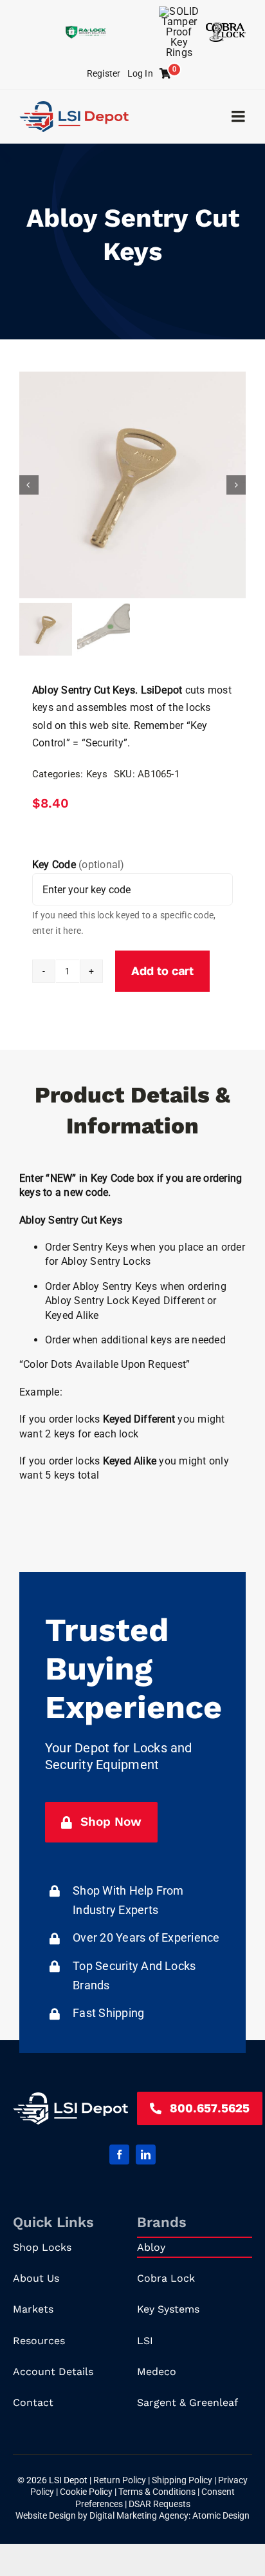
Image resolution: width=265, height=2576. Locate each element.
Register (104, 73)
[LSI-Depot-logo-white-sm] (70, 2097)
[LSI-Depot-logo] (74, 106)
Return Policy (121, 2480)
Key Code (78, 865)
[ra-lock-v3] (86, 31)
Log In (140, 73)
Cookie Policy (87, 2492)
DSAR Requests (160, 2504)
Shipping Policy (183, 2480)
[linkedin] (146, 2155)
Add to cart (162, 971)
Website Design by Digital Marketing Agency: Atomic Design (132, 2515)
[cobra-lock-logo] (226, 27)
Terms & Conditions (158, 2492)
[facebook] (119, 2155)
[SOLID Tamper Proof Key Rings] (179, 11)
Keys (97, 774)
